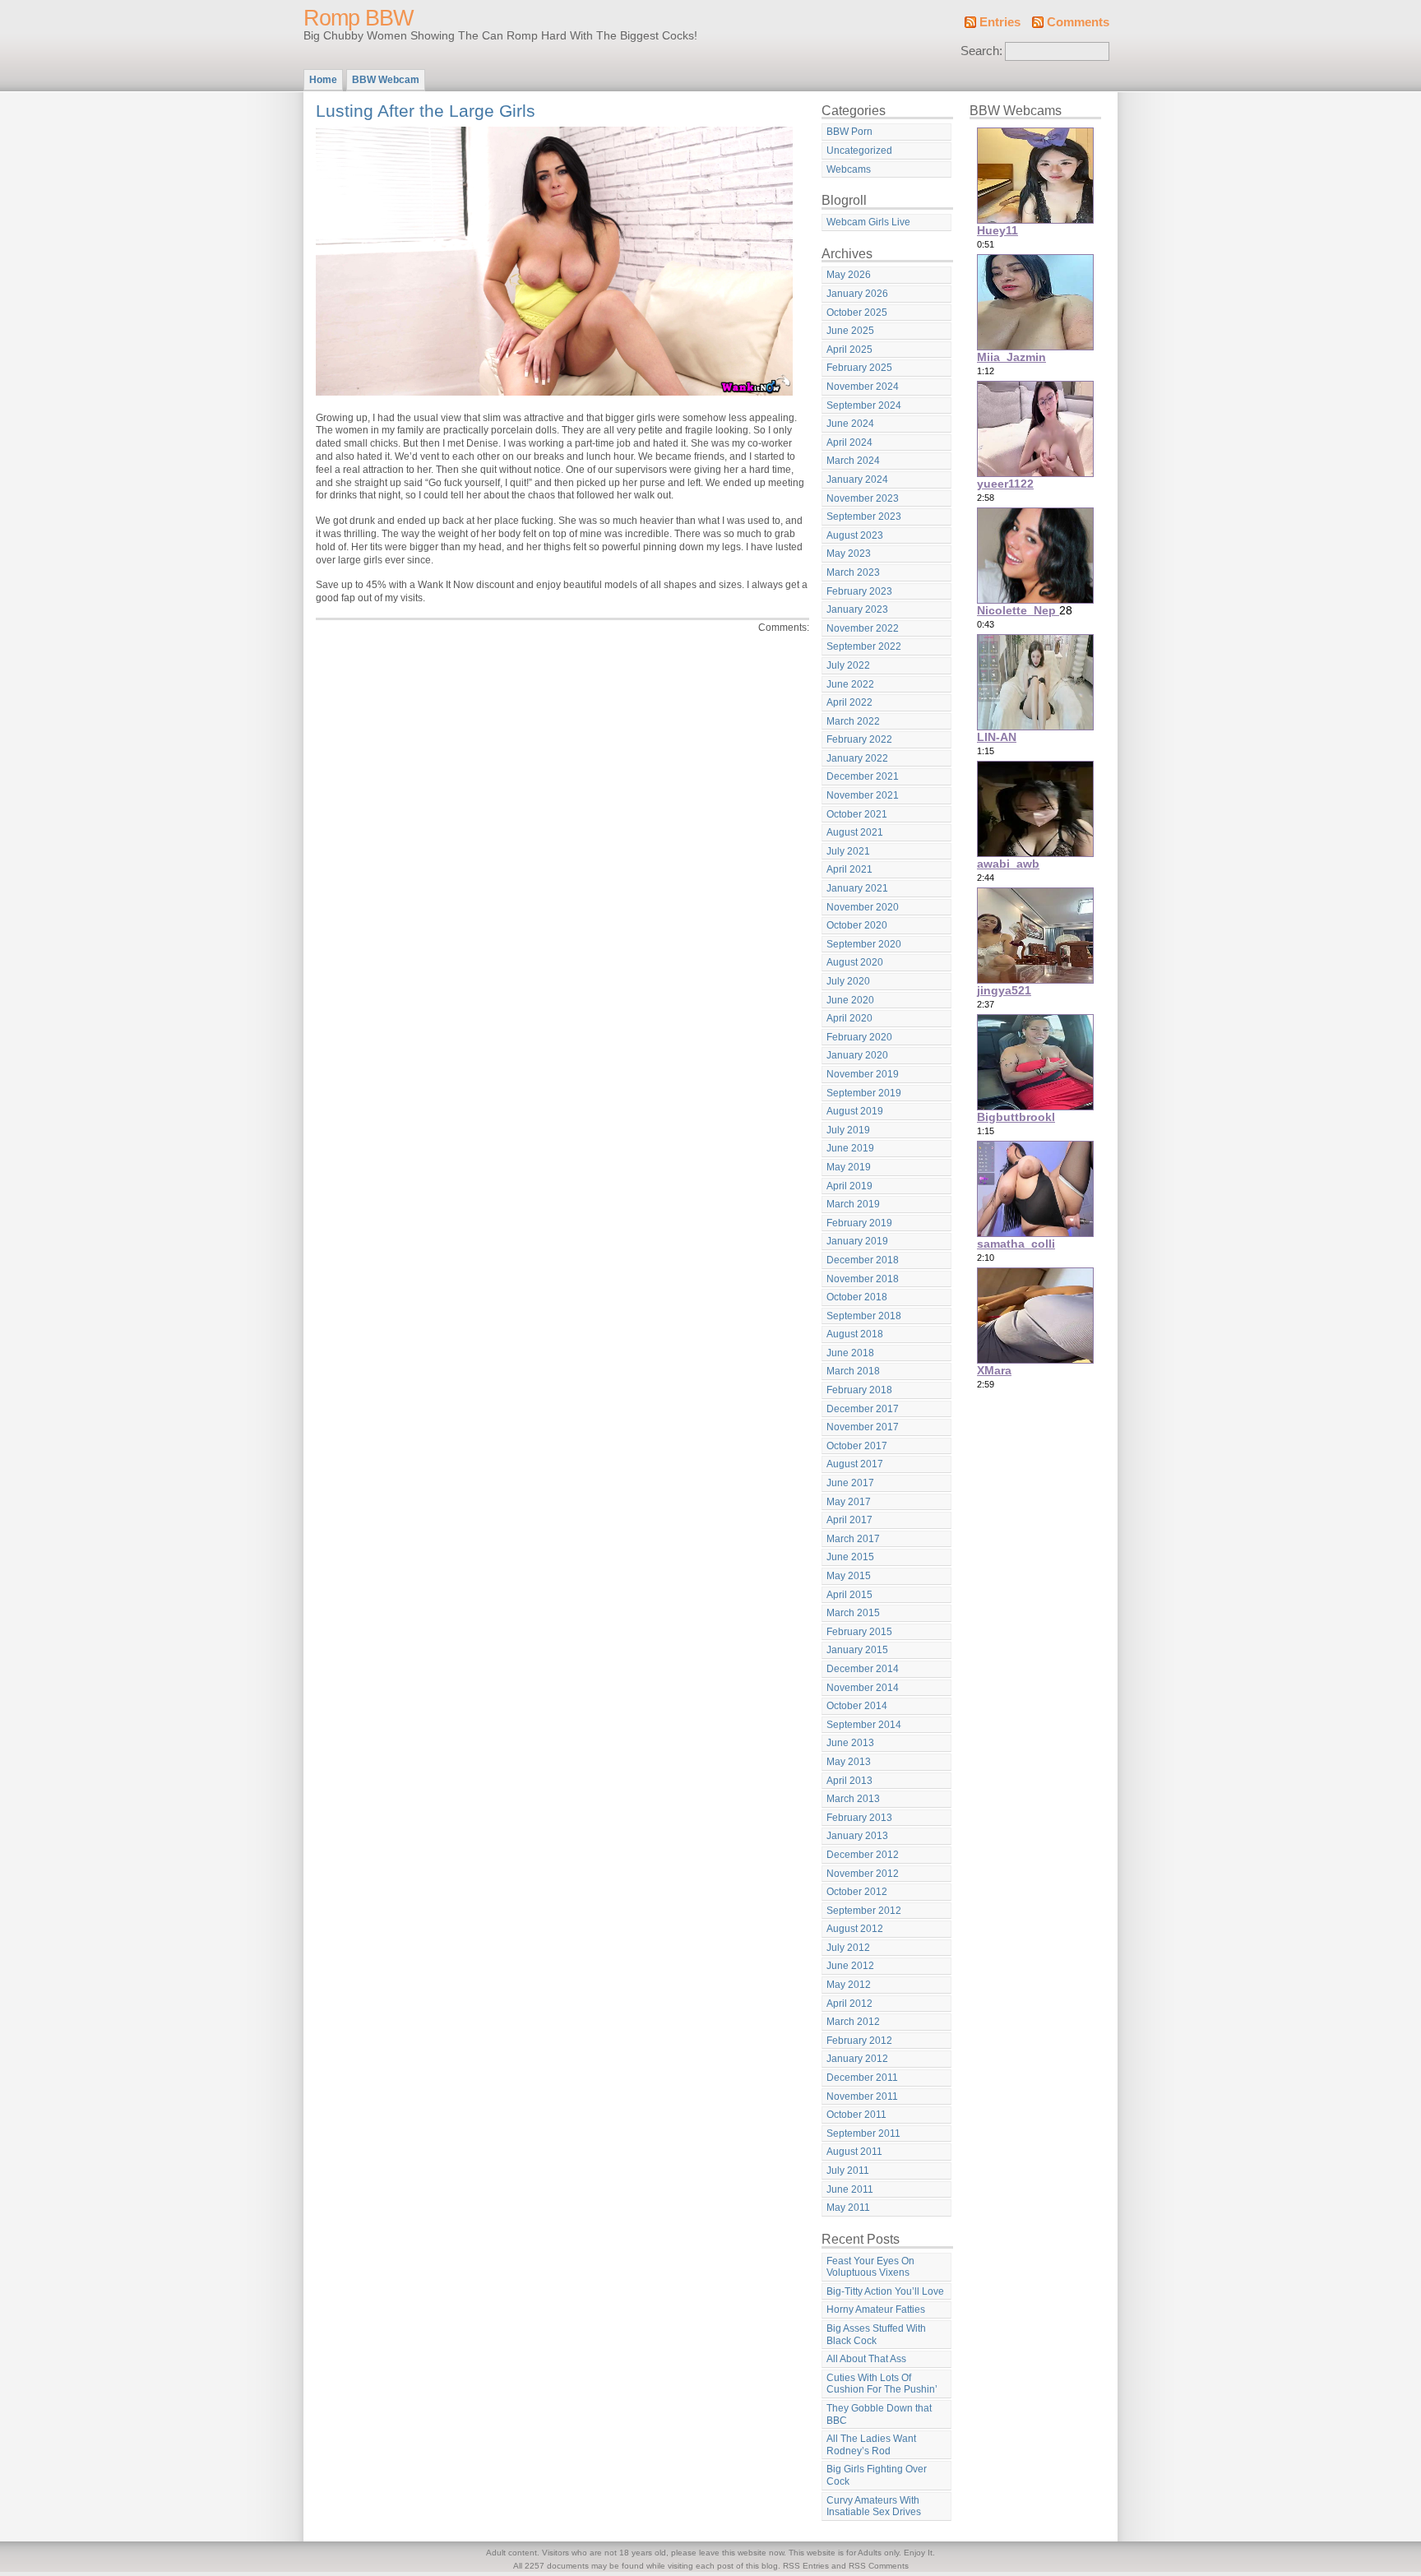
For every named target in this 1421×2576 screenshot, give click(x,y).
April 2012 (849, 2004)
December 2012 (863, 1855)
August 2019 (855, 1111)
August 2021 (855, 832)
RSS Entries (806, 2566)
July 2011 (848, 2171)
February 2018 (859, 1390)
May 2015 (849, 1576)
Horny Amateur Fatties (876, 2310)
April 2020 (849, 1018)
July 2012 (848, 1948)
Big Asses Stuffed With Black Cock (876, 2335)
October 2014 (857, 1706)
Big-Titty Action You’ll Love (885, 2291)
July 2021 (848, 851)
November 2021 (863, 795)
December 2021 (863, 776)
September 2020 (864, 944)
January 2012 (857, 2059)
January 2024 (857, 480)
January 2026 (857, 294)
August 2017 (855, 1464)
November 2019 (863, 1074)
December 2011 (862, 2078)
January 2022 (857, 758)
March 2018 (853, 1371)
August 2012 (855, 1929)
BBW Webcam (386, 80)
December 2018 (863, 1260)
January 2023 (857, 609)
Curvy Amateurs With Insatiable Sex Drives (874, 2507)
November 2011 (862, 2096)
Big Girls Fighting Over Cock (877, 2475)
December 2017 (863, 1409)
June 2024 (850, 424)
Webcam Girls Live (868, 222)
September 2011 (863, 2134)
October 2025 (857, 313)
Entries (1000, 22)
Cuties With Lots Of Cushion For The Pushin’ (882, 2384)
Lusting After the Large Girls (426, 111)
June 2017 (850, 1483)
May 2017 (849, 1502)
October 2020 (857, 925)
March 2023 (853, 572)
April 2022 (849, 702)
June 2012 (850, 1966)
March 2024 (853, 461)
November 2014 (863, 1688)
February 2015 (859, 1632)
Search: (981, 51)
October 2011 (856, 2115)
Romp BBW (358, 18)
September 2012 (864, 1911)
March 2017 (853, 1539)
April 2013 (849, 1781)
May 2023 (849, 554)
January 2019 (857, 1241)
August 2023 (855, 535)
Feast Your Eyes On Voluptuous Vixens (870, 2267)
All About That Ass (866, 2359)
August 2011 (854, 2152)
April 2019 (849, 1186)
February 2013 (859, 1818)
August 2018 (855, 1334)
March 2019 (853, 1204)
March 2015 (853, 1613)
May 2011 (848, 2208)
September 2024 (864, 405)
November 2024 (863, 387)
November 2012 (863, 1874)
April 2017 (849, 1520)
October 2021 (857, 814)
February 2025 (859, 368)
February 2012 (859, 2041)
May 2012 (849, 1985)
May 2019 (849, 1167)
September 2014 (864, 1725)
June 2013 (850, 1743)
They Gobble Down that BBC (879, 2414)
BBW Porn (849, 132)
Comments (1078, 22)
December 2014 (863, 1669)
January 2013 (857, 1836)
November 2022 (863, 628)
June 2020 (850, 1000)
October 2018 (857, 1297)
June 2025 (850, 331)
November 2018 (863, 1279)
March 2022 (853, 721)
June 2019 (850, 1148)
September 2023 (864, 517)
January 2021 (857, 888)
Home (323, 80)
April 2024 (849, 442)
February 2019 (859, 1223)
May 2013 (849, 1762)
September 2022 (864, 646)
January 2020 (857, 1055)
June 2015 (850, 1557)
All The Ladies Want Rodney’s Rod (871, 2445)
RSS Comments (879, 2566)
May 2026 (849, 275)
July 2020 (848, 981)
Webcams (849, 169)
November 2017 (863, 1427)
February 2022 (859, 739)
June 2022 (850, 684)
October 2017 (857, 1446)
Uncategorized (859, 151)
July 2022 (848, 665)
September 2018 (864, 1316)
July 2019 (848, 1130)
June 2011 (850, 2189)
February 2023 (859, 591)
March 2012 (853, 2022)
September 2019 (864, 1093)
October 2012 (857, 1892)
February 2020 (859, 1037)
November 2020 (863, 907)
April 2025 (849, 350)
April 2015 (849, 1595)
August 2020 (855, 962)
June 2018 (850, 1353)
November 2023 (863, 498)
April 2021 (849, 869)
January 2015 (857, 1650)
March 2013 (853, 1799)
